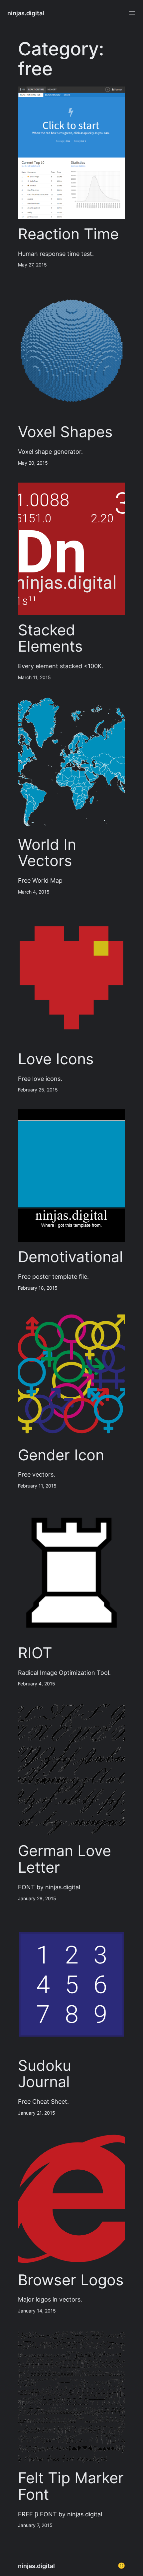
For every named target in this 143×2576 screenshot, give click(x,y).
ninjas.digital (26, 13)
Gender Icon (61, 1455)
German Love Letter (65, 1859)
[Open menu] (132, 13)
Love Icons (56, 1059)
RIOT (35, 1653)
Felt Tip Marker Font (71, 2486)
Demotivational (71, 1257)
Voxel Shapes (65, 432)
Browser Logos (71, 2280)
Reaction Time (68, 234)
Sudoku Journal (45, 2074)
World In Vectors (47, 853)
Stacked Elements (50, 638)
